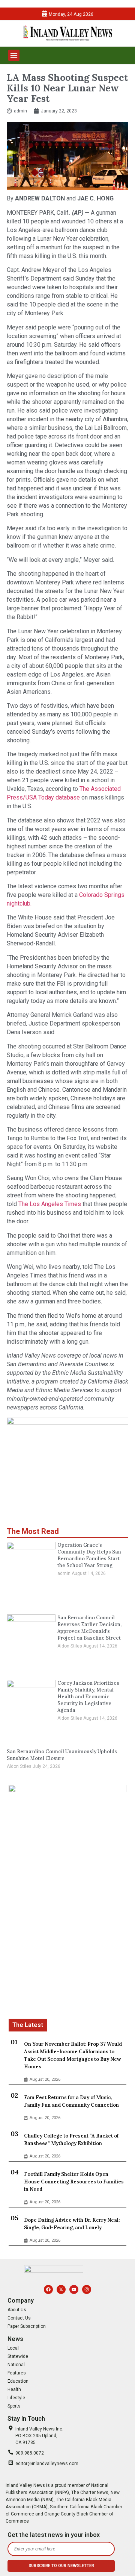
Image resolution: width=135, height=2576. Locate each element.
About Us (17, 2310)
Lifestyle (16, 2398)
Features (17, 2373)
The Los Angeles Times (50, 1204)
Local (13, 2348)
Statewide (18, 2356)
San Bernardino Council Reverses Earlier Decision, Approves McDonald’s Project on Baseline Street (89, 1628)
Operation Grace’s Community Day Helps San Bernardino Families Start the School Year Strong (89, 1555)
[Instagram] (87, 2289)
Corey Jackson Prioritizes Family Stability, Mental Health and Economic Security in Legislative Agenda (88, 1697)
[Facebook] (48, 2289)
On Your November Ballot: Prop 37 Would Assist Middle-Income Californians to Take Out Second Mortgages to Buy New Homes (73, 2055)
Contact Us (19, 2318)
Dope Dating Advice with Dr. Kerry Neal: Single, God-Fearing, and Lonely (72, 2224)
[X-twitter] (61, 2289)
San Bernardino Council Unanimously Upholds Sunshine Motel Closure (62, 1755)
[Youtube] (74, 2289)
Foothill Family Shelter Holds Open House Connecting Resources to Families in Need (74, 2182)
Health (14, 2389)
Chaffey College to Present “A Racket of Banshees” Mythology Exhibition (71, 2140)
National (16, 2365)
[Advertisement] (67, 1951)
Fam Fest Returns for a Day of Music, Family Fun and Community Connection (71, 2101)
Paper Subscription (27, 2326)
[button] (14, 55)
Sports (14, 2406)
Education (18, 2381)
